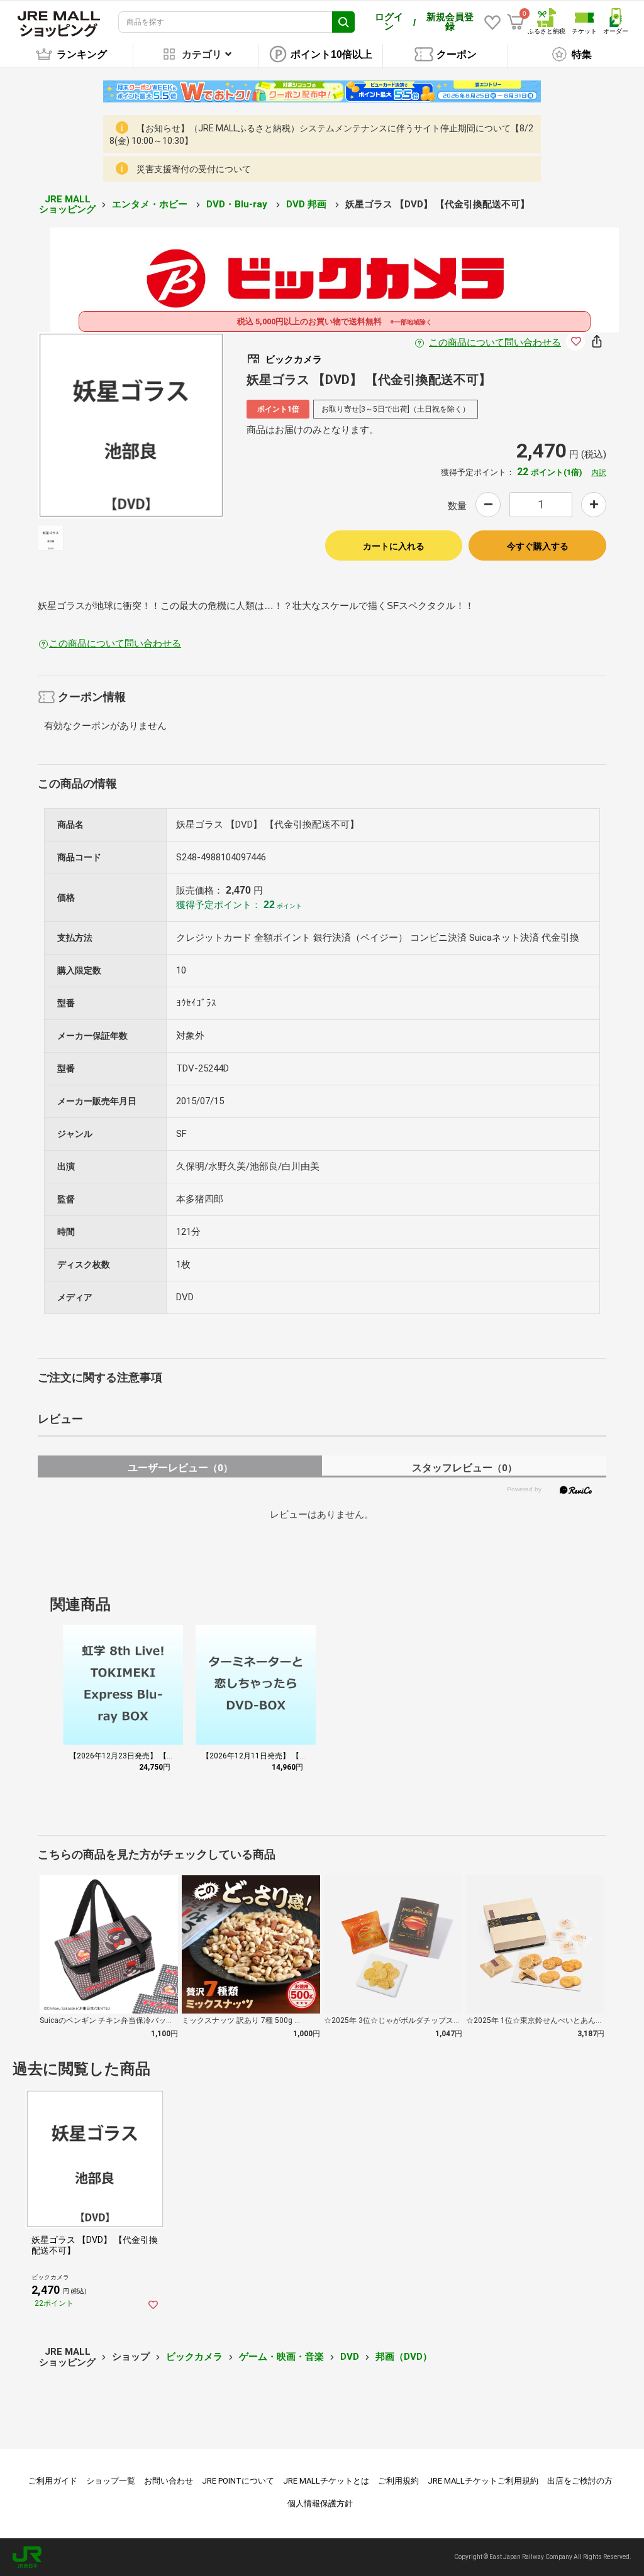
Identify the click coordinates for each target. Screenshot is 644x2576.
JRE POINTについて (238, 2481)
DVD (350, 2357)
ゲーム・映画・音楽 (281, 2357)
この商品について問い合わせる (495, 343)
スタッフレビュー (464, 1468)
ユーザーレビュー (180, 1468)
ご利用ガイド (53, 2481)
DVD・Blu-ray (238, 204)
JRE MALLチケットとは (326, 2481)
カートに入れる (394, 546)
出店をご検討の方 (580, 2481)
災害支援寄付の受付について (194, 169)
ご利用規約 (398, 2481)
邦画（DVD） (404, 2357)
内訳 (599, 473)
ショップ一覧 (111, 2481)
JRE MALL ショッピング (67, 205)
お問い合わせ (169, 2481)
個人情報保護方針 (320, 2503)
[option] (131, 425)
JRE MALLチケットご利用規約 (483, 2481)
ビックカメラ (194, 2357)
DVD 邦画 (308, 204)
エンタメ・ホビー (151, 204)
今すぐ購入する (538, 546)
